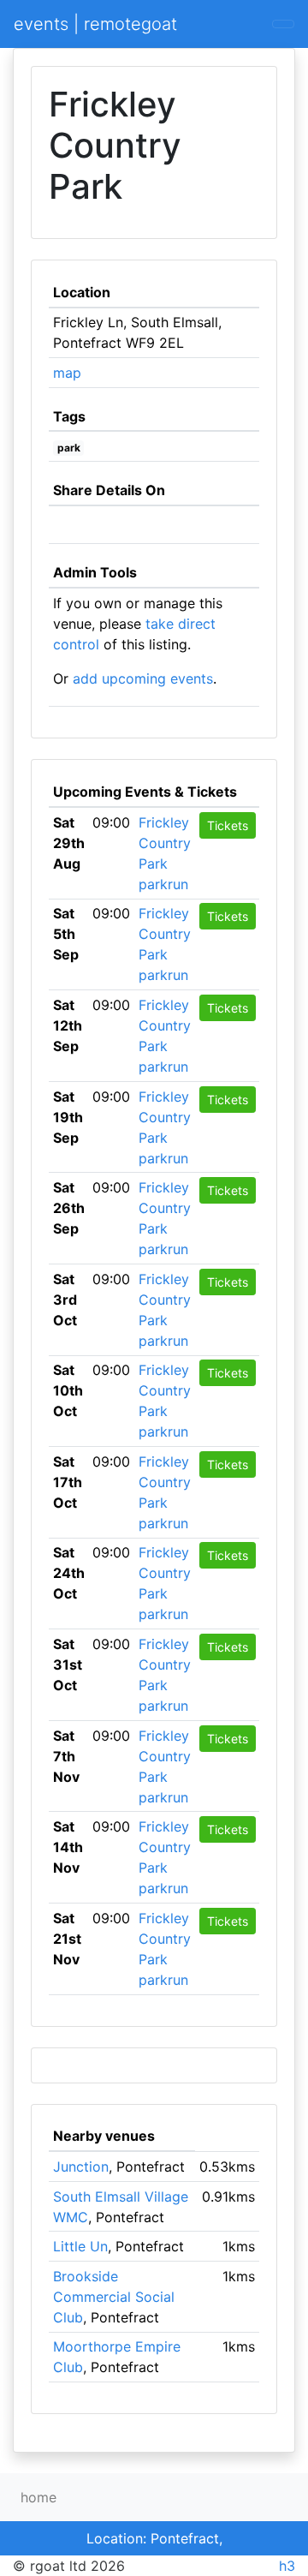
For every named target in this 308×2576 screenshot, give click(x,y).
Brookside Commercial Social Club (114, 2297)
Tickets (228, 825)
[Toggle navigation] (283, 24)
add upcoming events (143, 678)
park (69, 448)
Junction (81, 2167)
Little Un (80, 2246)
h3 (287, 2566)
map (67, 373)
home (38, 2497)
